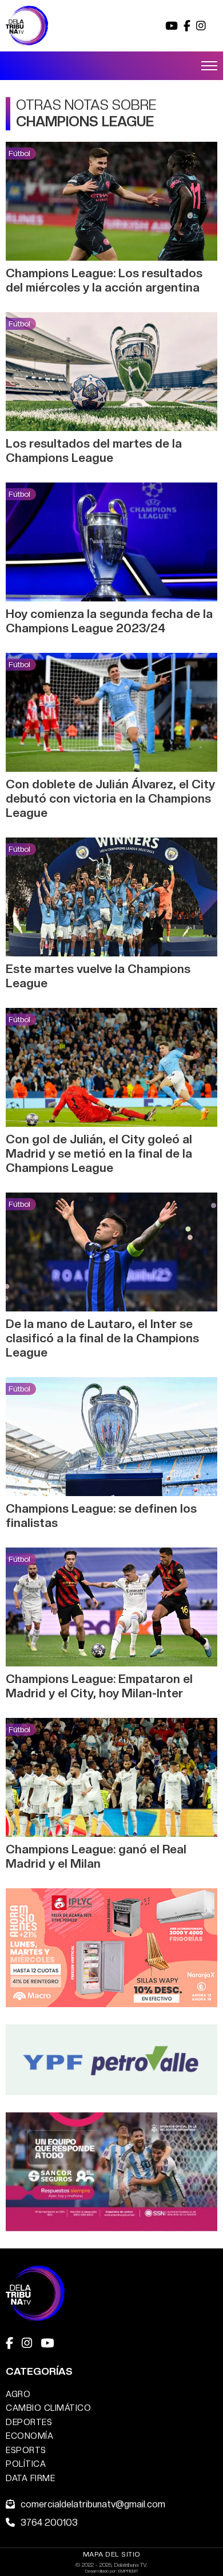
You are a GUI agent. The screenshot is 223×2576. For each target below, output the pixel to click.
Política (26, 2464)
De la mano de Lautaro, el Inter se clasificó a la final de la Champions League (102, 1338)
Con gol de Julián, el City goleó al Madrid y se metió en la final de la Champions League (99, 1153)
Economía (29, 2436)
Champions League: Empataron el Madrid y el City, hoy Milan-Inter (99, 1686)
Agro (18, 2394)
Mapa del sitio (112, 2554)
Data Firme (30, 2478)
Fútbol (19, 153)
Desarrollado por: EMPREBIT (112, 2571)
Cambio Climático (48, 2408)
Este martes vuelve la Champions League (98, 976)
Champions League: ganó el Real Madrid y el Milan (96, 1856)
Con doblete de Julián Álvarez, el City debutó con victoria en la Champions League (110, 798)
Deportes (29, 2422)
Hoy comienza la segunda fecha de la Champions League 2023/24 (109, 621)
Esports (26, 2450)
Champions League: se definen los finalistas (101, 1516)
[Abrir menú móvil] (209, 66)
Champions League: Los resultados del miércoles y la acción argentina (104, 280)
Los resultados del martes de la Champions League (94, 450)
